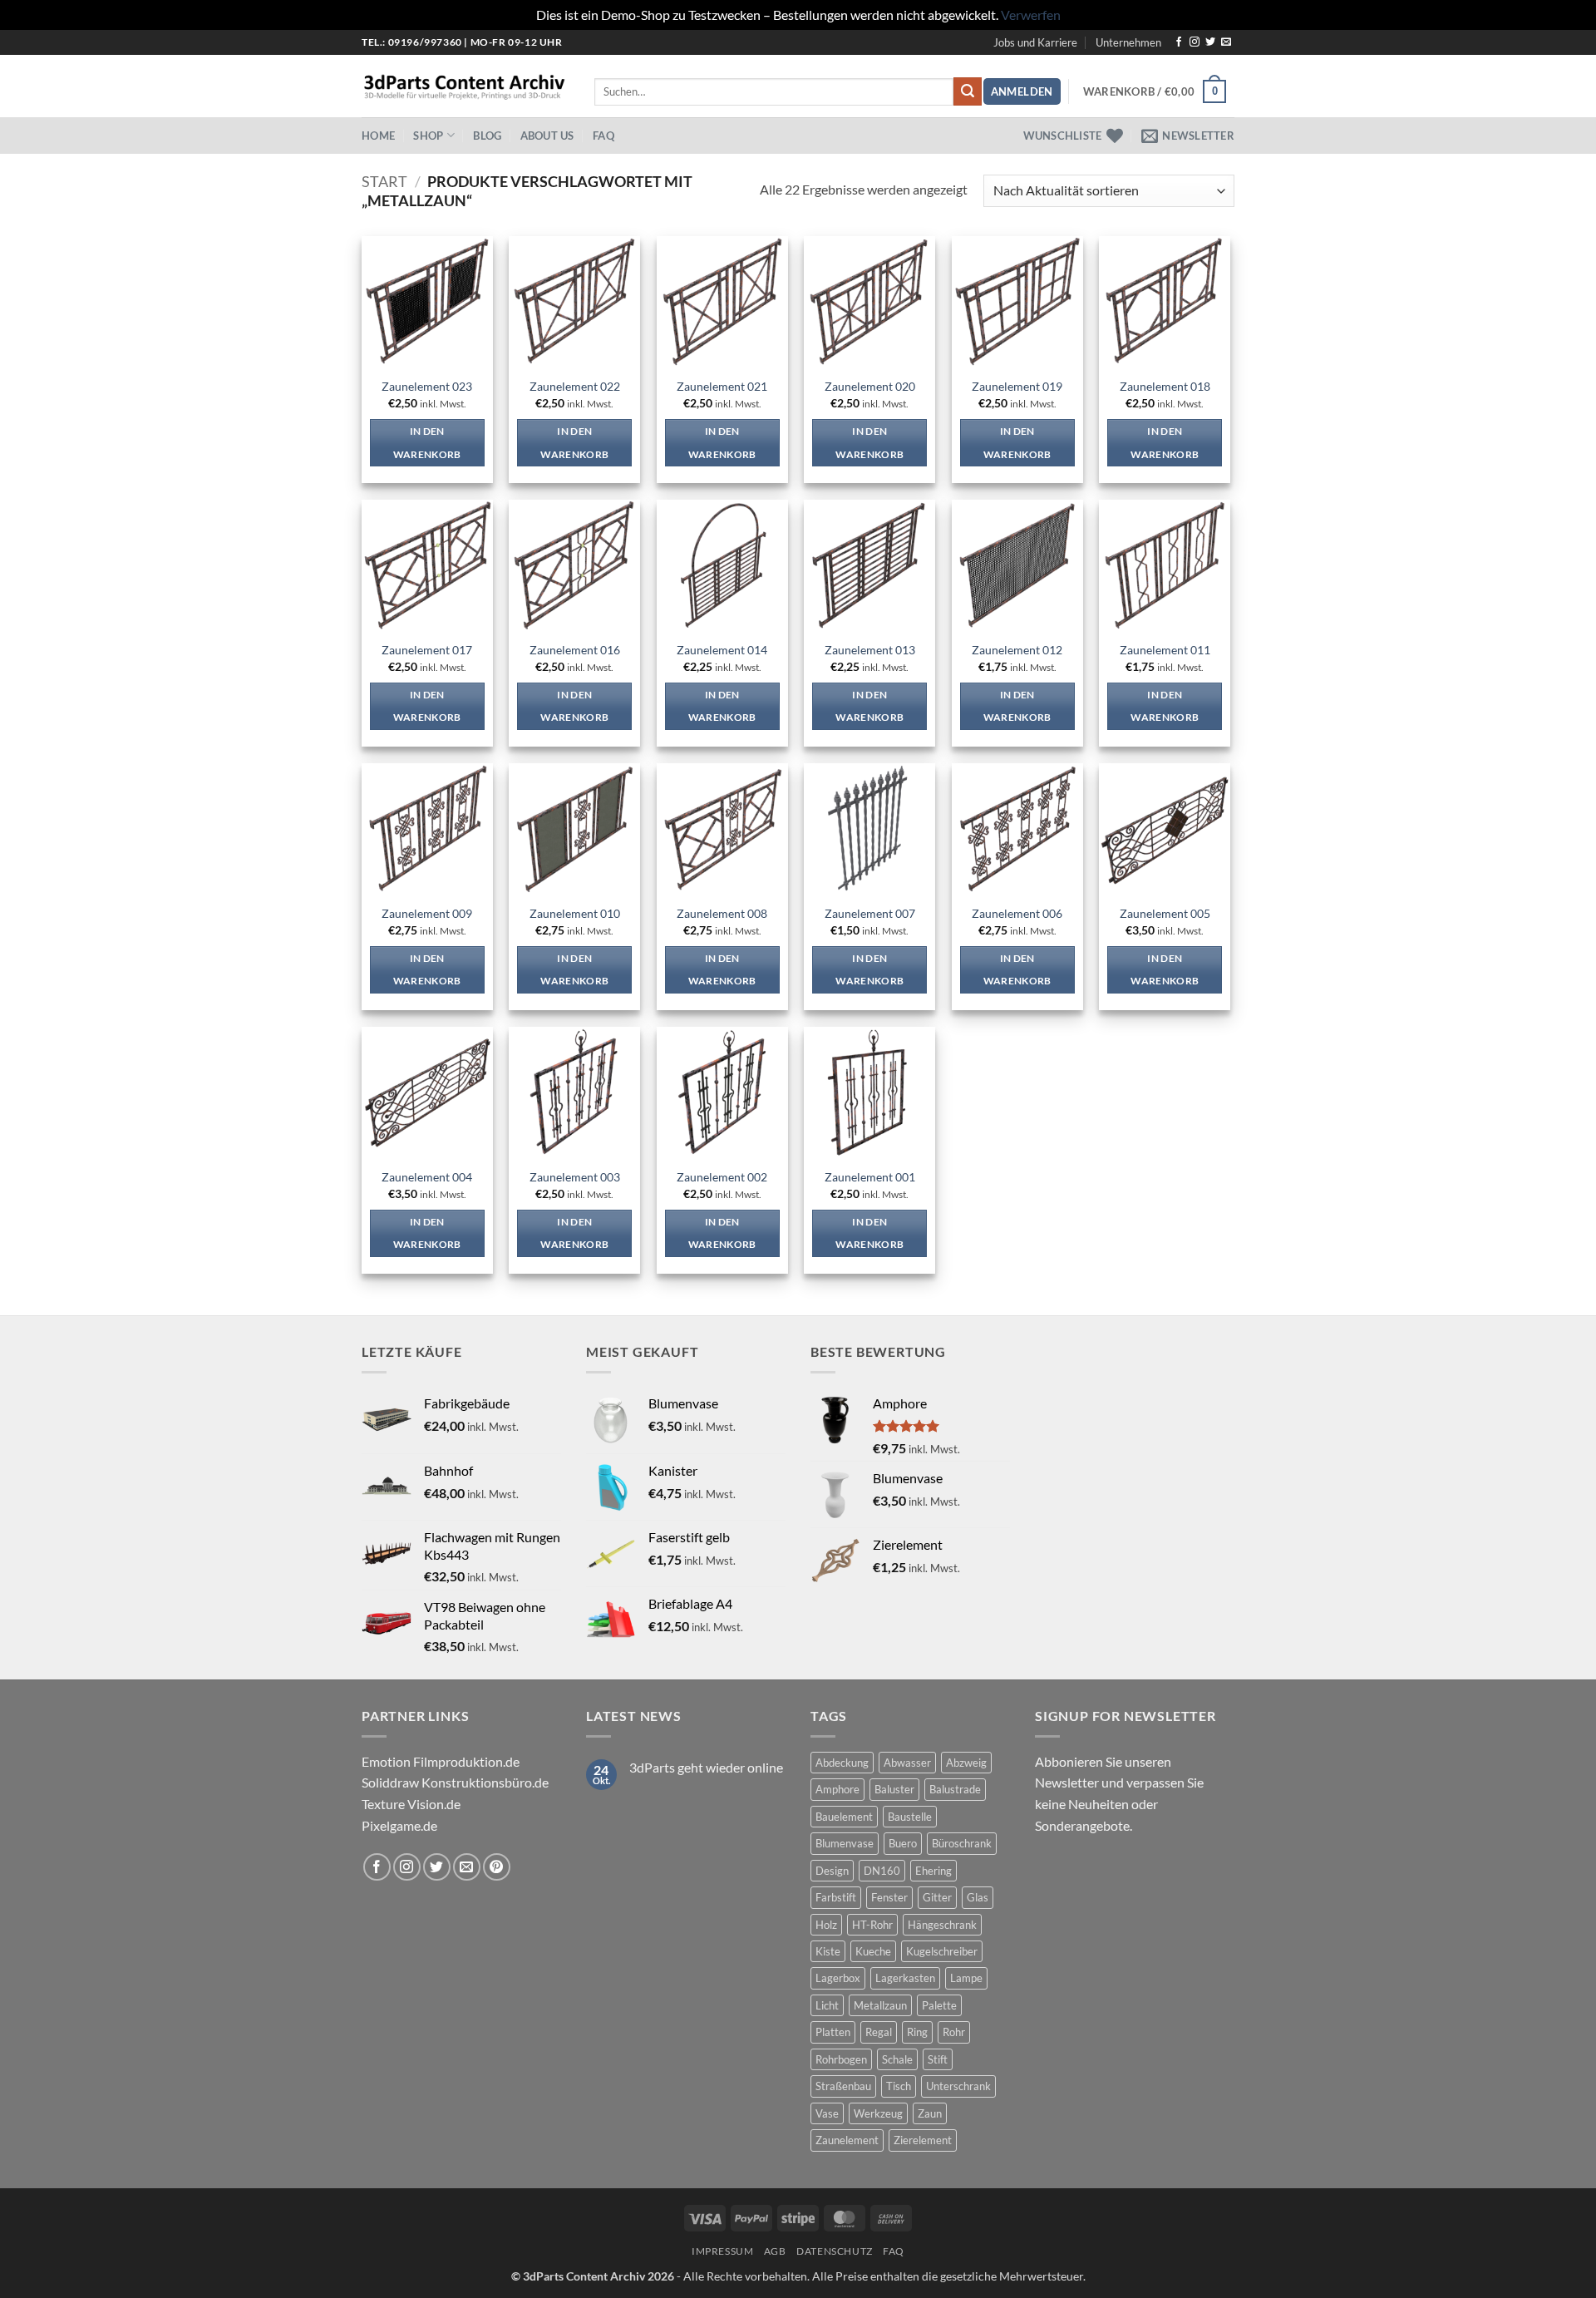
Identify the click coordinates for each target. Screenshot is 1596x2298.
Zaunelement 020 (870, 386)
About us (547, 136)
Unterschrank (958, 2086)
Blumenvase (845, 1843)
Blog (487, 136)
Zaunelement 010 (575, 913)
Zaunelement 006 (1017, 913)
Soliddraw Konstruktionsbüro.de (455, 1782)
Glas (978, 1897)
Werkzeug (878, 2113)
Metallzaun (880, 2005)
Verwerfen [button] (1031, 15)
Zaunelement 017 (427, 650)
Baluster (894, 1789)
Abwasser (907, 1763)
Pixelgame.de (399, 1825)
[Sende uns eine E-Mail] (1226, 42)
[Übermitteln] (968, 91)
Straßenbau (843, 2086)
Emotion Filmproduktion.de (441, 1761)
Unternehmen (1128, 42)
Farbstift (836, 1897)
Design (832, 1871)
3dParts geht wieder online (706, 1767)
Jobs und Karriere (1035, 42)
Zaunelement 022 (575, 386)
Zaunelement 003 (575, 1177)
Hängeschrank (942, 1925)
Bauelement (844, 1817)
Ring (917, 2032)
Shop (428, 136)
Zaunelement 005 (1165, 913)
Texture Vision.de (411, 1804)
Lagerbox (838, 1978)
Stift (938, 2059)
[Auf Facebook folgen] (1179, 42)
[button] (1022, 92)
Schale (897, 2059)
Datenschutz (835, 2251)
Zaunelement (847, 2140)
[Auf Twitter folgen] (1210, 42)
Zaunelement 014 (722, 650)
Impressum (723, 2251)
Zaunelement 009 (427, 913)
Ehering (933, 1871)
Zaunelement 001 (870, 1177)
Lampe (966, 1978)
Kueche (873, 1951)
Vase (827, 2113)
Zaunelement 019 (1017, 386)
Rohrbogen (841, 2059)
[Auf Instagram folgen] (1195, 42)
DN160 (882, 1871)
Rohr (954, 2032)
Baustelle (910, 1817)
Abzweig (966, 1763)
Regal (879, 2032)
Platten (833, 2032)
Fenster (889, 1897)
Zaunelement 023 (427, 386)
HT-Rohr (872, 1925)
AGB (775, 2251)
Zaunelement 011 (1165, 650)
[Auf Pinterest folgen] (497, 1867)
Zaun (930, 2113)
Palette (939, 2005)
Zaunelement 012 (1017, 650)
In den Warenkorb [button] (427, 443)
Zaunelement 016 (575, 650)
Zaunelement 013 (870, 650)
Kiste (828, 1951)
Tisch (899, 2086)
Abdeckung (842, 1763)
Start (384, 181)
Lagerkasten (905, 1978)
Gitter (937, 1897)
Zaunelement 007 (870, 913)
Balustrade (955, 1789)
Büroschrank (962, 1843)
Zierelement (923, 2140)
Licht (827, 2005)
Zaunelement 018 (1165, 386)
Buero (903, 1843)
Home (378, 136)
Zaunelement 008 (722, 913)
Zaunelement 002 (722, 1177)
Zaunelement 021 (722, 386)
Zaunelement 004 (427, 1177)
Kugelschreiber (942, 1951)
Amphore (837, 1789)
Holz (826, 1925)
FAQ (603, 136)
